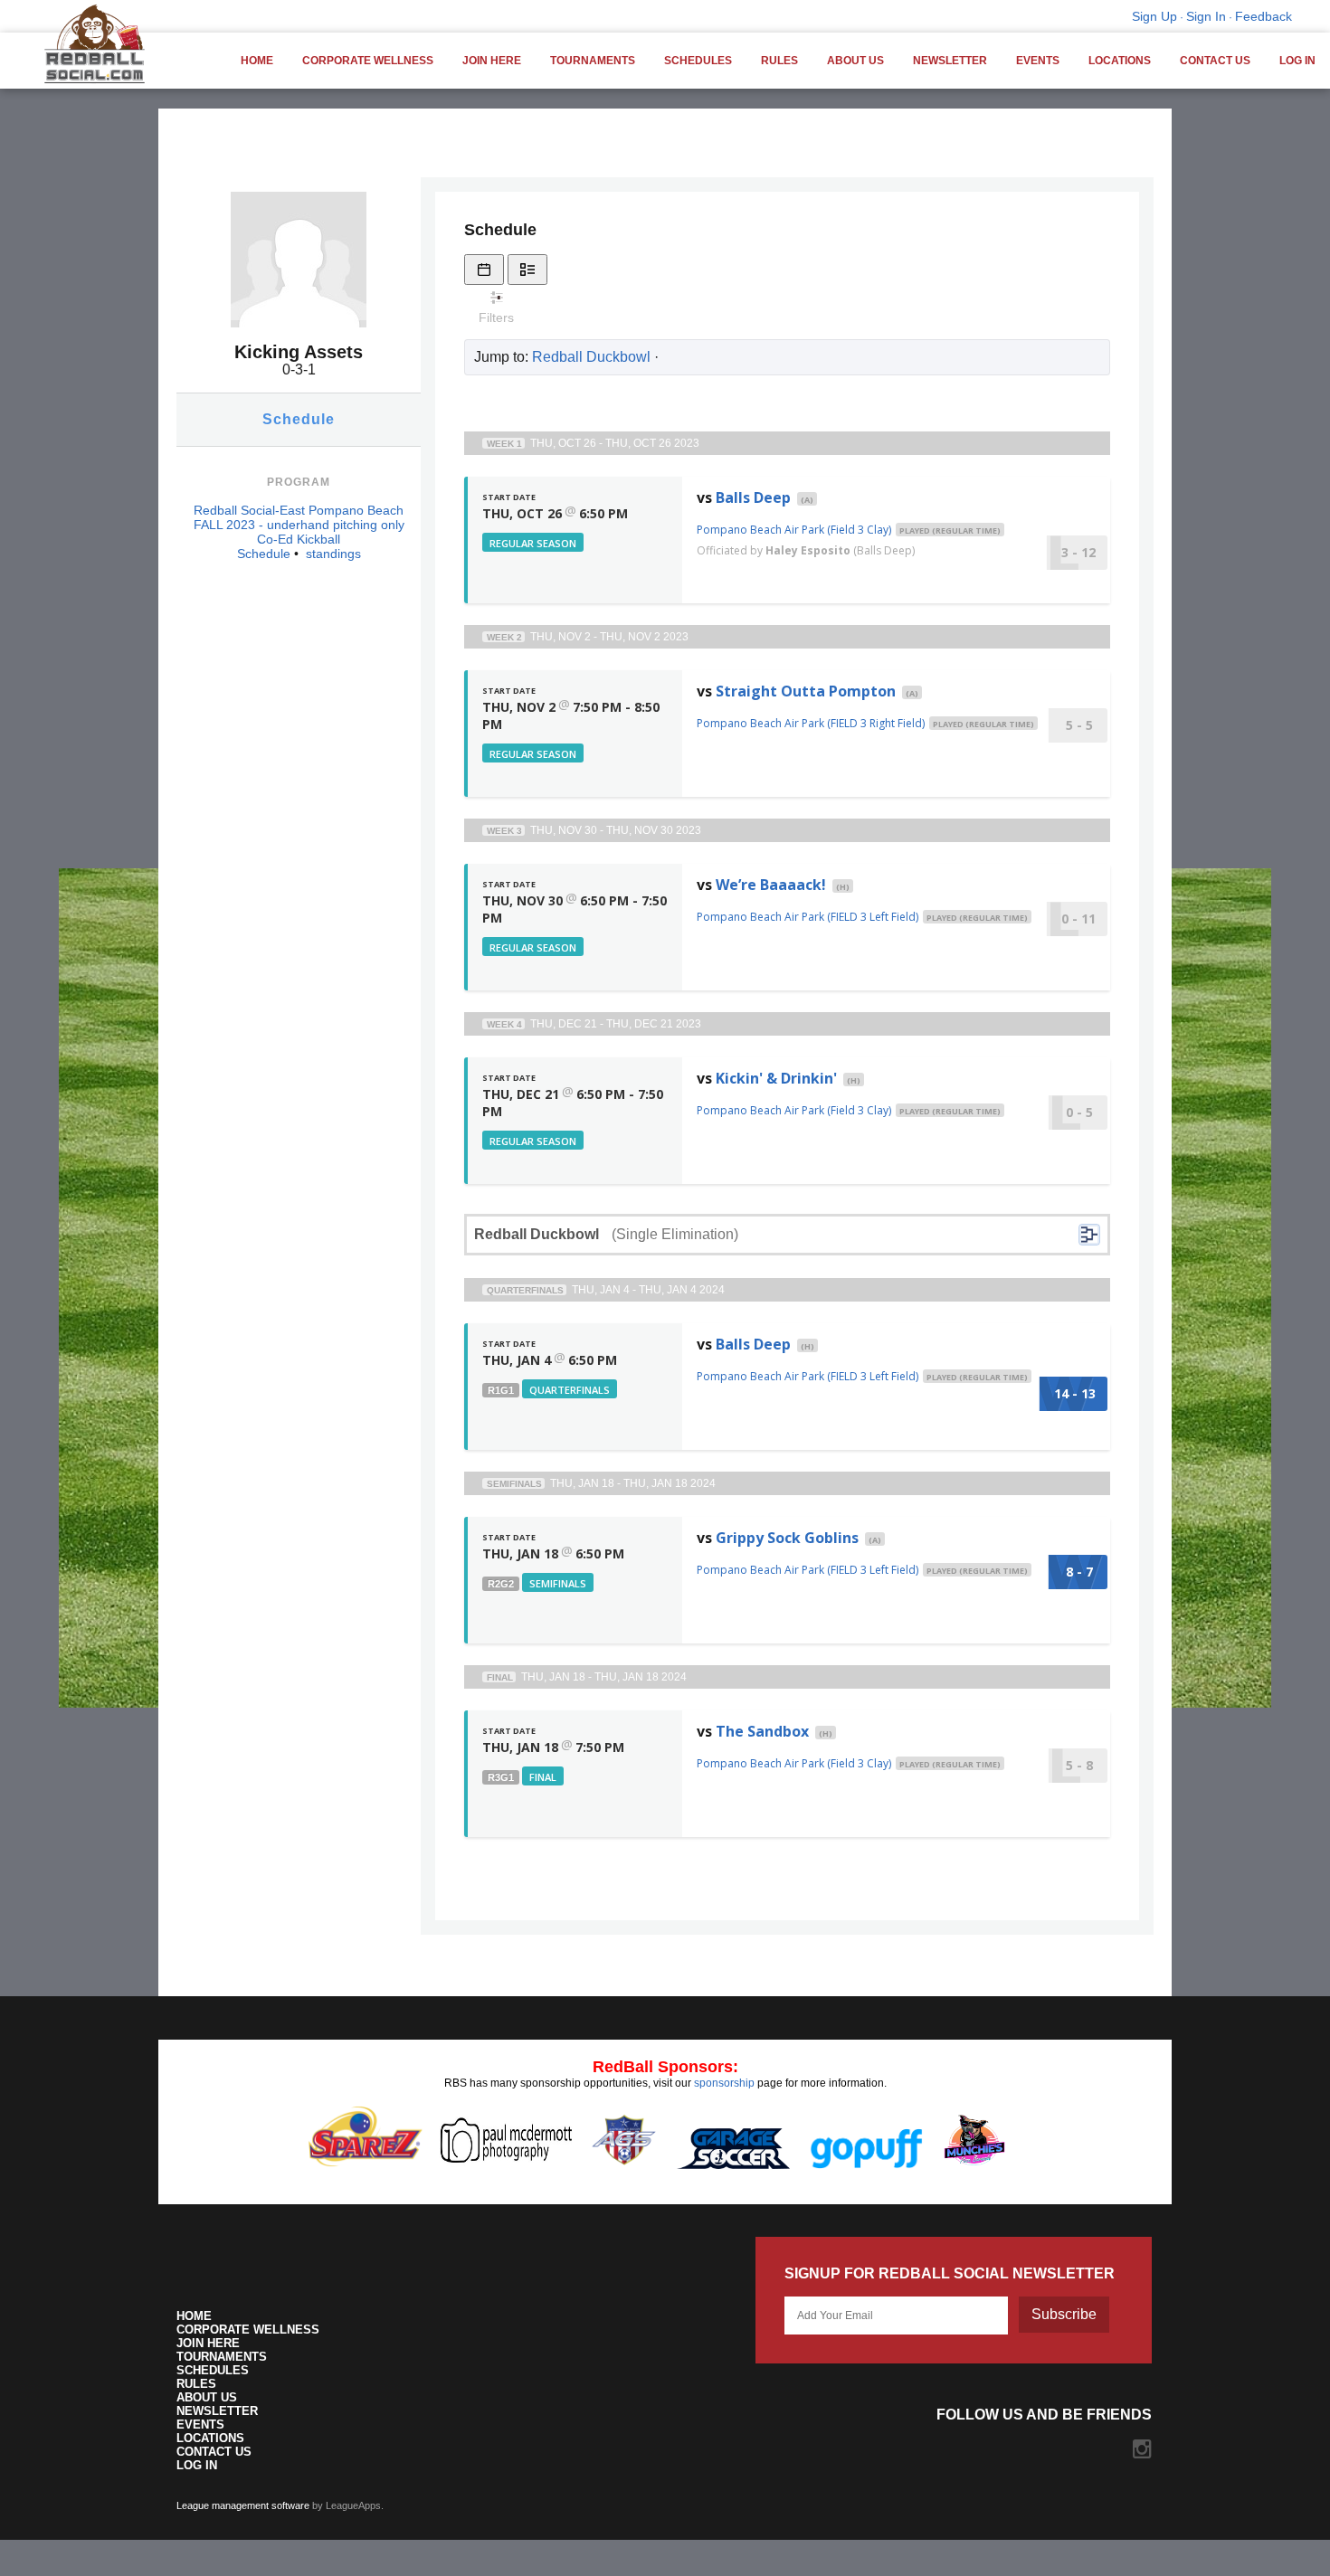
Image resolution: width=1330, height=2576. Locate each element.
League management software (243, 2505)
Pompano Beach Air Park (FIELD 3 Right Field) (811, 723)
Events (1038, 61)
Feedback (1263, 16)
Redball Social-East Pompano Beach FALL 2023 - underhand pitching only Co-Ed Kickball (299, 525)
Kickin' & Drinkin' (776, 1078)
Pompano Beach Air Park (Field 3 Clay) (794, 530)
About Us (855, 61)
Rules (779, 61)
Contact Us (1215, 61)
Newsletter (950, 61)
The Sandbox (762, 1731)
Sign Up (1154, 16)
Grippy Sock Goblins (787, 1538)
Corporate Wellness (368, 61)
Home (257, 61)
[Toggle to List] (527, 270)
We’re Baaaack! (771, 885)
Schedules (698, 61)
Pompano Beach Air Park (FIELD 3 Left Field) (807, 917)
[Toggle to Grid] (484, 270)
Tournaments (593, 61)
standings (333, 554)
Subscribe (1064, 2314)
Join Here (492, 61)
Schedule (299, 419)
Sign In (1206, 16)
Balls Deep (753, 497)
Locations (1120, 61)
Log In (1297, 61)
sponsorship (724, 2083)
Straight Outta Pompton (806, 691)
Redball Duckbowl (591, 357)
